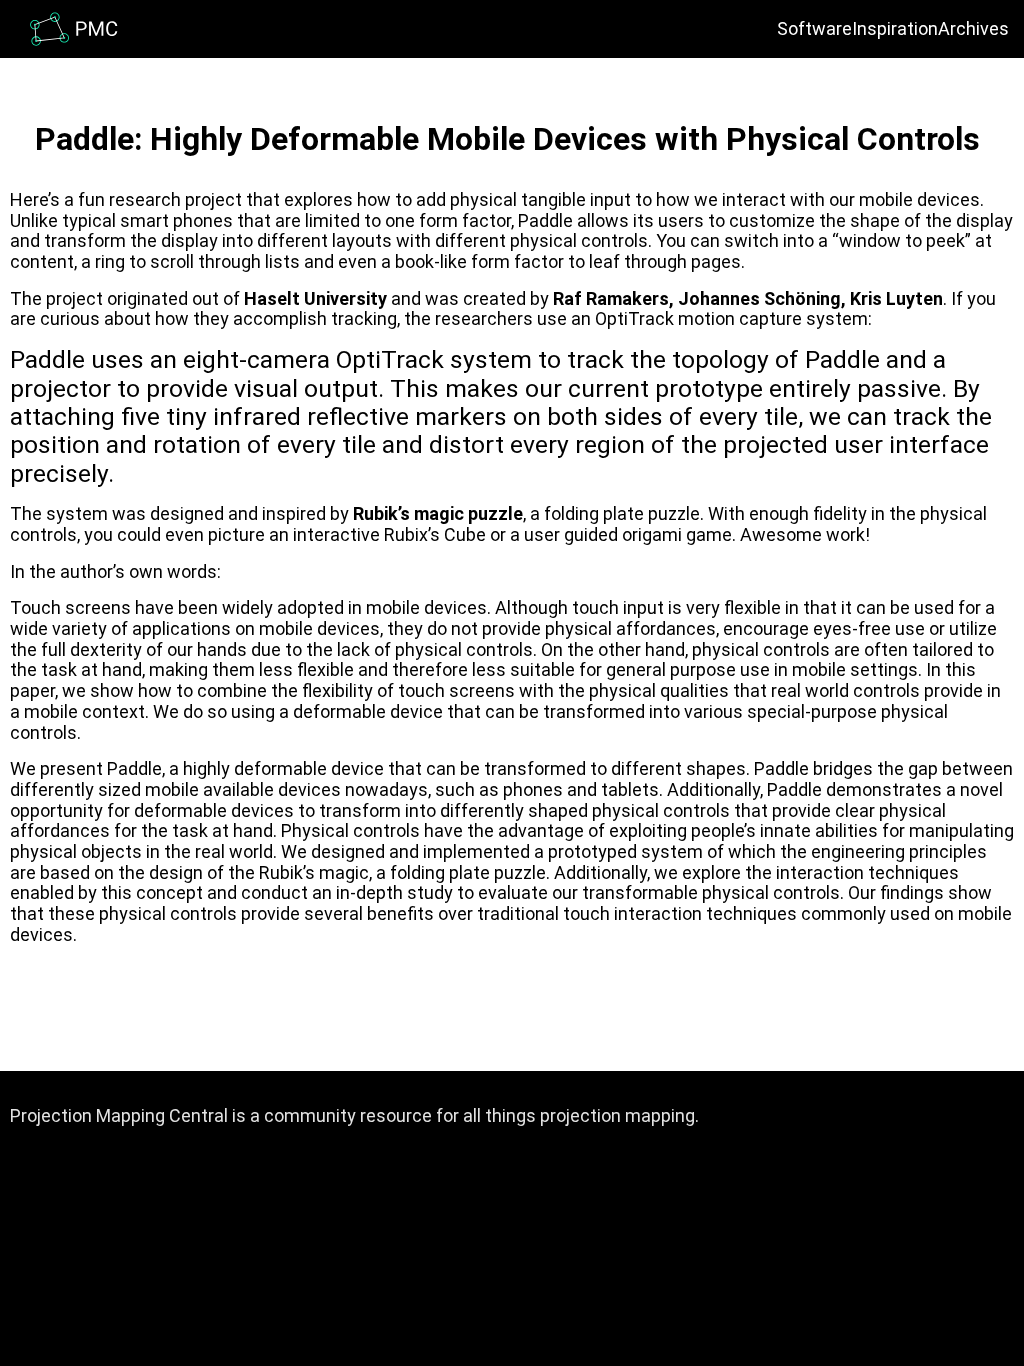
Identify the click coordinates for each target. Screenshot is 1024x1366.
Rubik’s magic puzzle (438, 513)
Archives (973, 28)
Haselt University (315, 298)
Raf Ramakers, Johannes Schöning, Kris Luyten (748, 298)
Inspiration (895, 28)
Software (814, 28)
